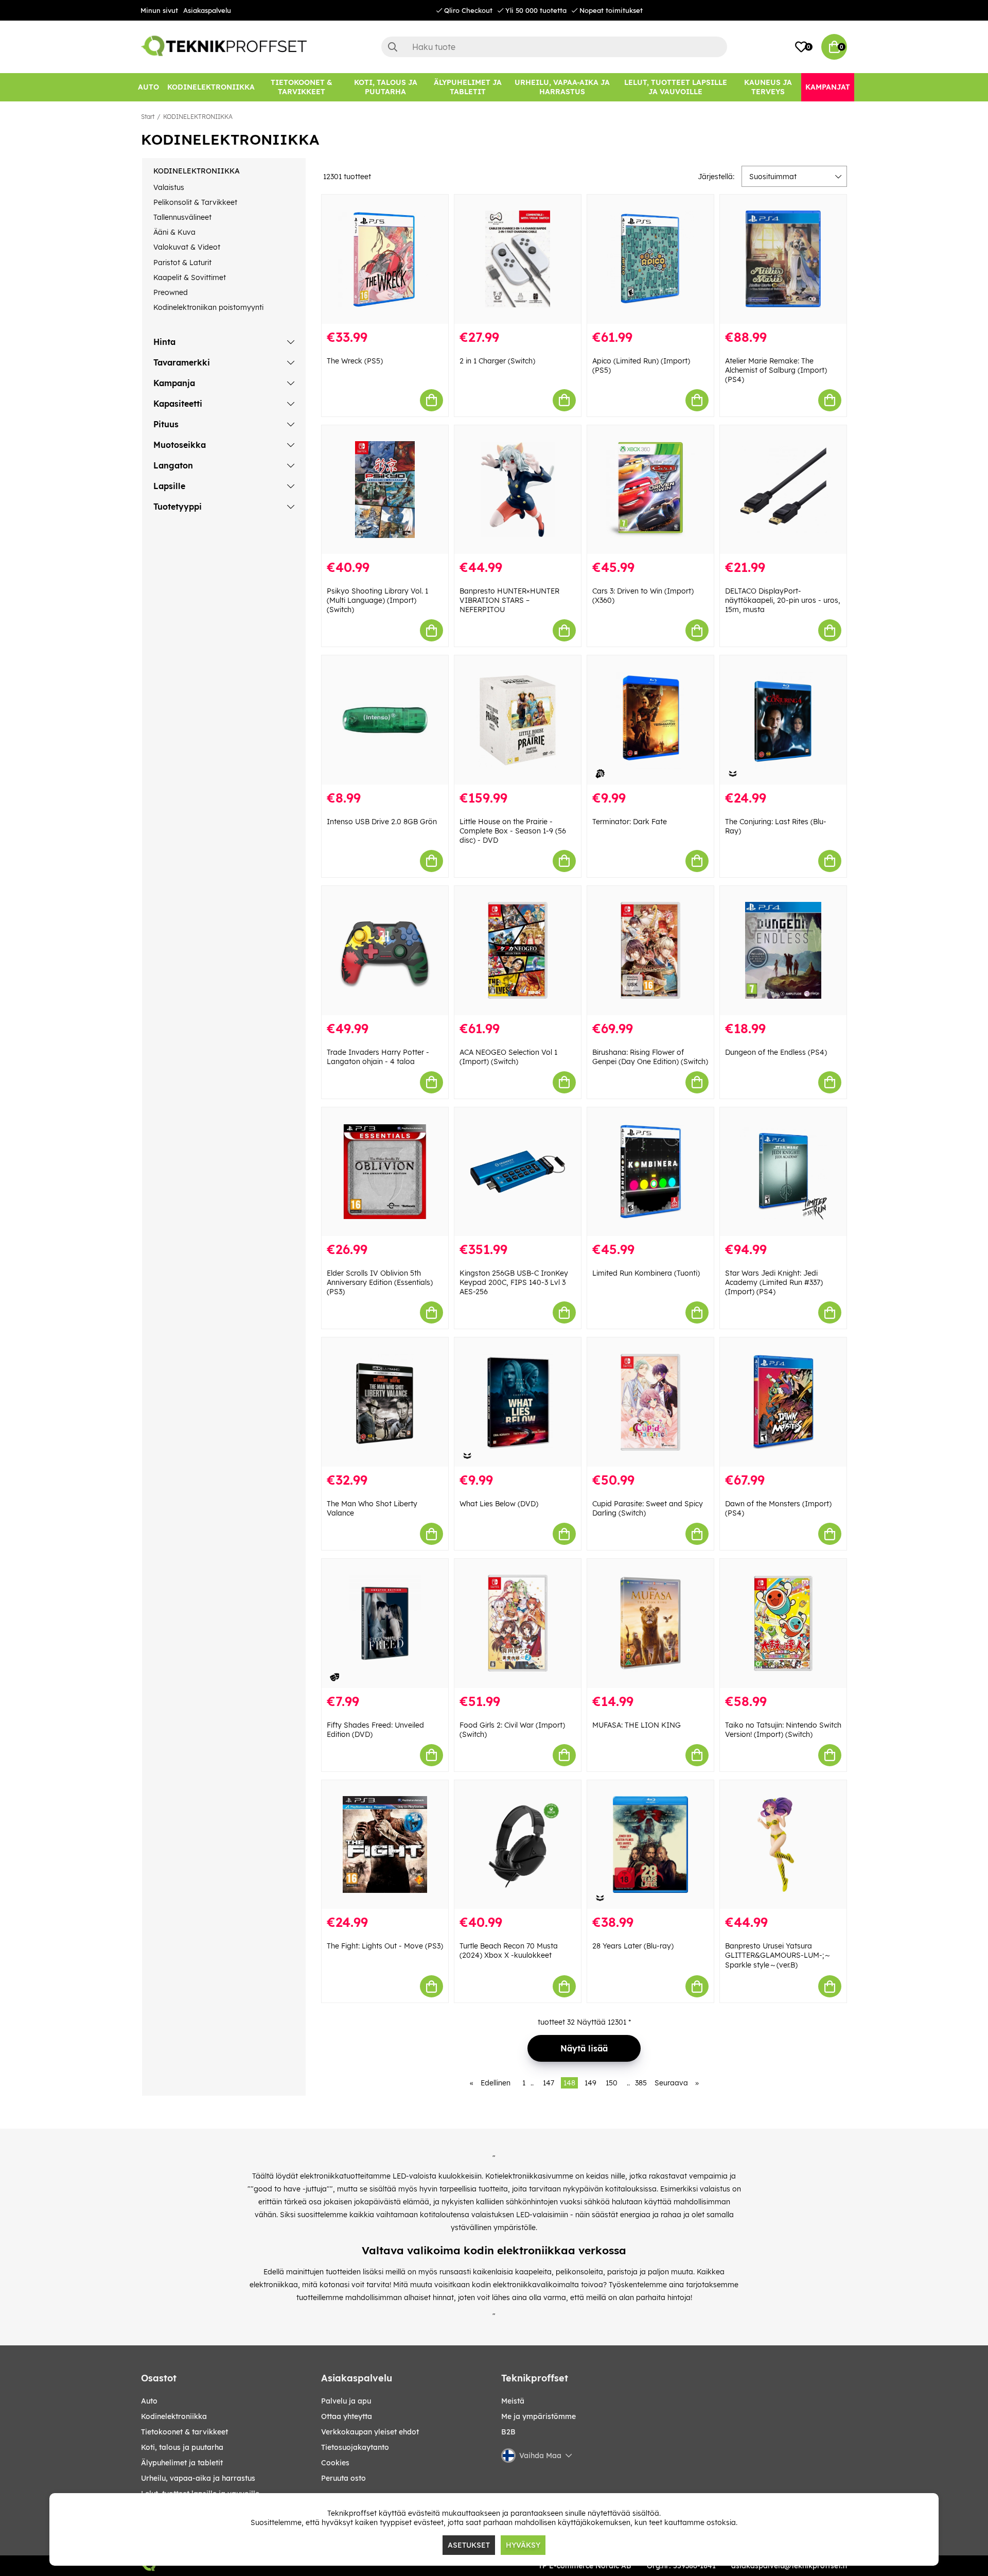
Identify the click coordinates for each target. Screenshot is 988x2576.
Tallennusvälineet (182, 217)
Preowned (171, 292)
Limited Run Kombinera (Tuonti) (646, 1273)
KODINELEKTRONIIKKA (198, 117)
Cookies (335, 2463)
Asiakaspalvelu (207, 10)
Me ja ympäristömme (539, 2416)
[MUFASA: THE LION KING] (650, 1623)
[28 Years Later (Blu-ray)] (650, 1845)
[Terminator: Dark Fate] (650, 720)
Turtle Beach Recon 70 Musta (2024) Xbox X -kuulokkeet (509, 1951)
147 (549, 2083)
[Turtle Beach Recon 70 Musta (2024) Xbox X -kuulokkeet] (518, 1845)
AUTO (149, 2401)
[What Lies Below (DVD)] (518, 1402)
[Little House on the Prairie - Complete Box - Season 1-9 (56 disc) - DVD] (518, 720)
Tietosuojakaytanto (355, 2447)
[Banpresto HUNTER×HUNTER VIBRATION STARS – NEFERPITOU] (518, 490)
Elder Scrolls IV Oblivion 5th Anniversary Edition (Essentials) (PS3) (380, 1282)
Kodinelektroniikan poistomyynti (208, 307)
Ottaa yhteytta (347, 2416)
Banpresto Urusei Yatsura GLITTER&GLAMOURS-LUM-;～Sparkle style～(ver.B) (778, 1955)
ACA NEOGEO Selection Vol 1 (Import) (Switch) (508, 1057)
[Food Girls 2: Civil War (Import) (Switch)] (518, 1623)
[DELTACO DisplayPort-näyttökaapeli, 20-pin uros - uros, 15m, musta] (783, 490)
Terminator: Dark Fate (630, 822)
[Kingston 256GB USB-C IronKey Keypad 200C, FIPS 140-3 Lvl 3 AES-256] (518, 1172)
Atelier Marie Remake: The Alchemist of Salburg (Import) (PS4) (776, 370)
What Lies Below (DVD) (499, 1504)
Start (148, 117)
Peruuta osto (343, 2478)
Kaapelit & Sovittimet (190, 277)
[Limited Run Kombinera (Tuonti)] (650, 1172)
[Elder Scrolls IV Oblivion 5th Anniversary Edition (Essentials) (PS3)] (385, 1172)
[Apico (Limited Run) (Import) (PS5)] (650, 259)
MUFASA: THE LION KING (637, 1725)
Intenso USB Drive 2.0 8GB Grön (382, 822)
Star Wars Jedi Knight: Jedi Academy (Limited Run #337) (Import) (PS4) (774, 1282)
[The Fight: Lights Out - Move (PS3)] (385, 1845)
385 (641, 2083)
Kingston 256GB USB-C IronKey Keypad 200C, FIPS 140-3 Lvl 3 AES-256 (514, 1282)
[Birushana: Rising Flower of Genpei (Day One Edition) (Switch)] (650, 951)
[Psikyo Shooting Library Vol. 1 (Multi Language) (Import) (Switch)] (385, 490)
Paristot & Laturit (182, 263)
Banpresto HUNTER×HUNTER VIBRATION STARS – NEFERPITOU (509, 600)
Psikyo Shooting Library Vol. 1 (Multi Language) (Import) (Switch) (377, 600)
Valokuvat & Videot (187, 247)
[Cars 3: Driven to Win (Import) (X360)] (650, 490)
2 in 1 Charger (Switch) (497, 361)
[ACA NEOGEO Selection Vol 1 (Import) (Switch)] (518, 951)
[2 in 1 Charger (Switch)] (518, 259)
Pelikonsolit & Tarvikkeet (195, 202)
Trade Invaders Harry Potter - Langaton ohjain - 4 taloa (378, 1057)
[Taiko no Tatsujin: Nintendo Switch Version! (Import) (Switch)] (783, 1623)
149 (590, 2083)
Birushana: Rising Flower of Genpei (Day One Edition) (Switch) (650, 1057)
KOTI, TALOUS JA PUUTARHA (182, 2447)
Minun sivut (159, 10)
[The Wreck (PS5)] (385, 259)
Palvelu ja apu (346, 2401)
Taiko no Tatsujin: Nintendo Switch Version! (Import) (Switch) (783, 1730)
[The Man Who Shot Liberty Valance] (385, 1402)
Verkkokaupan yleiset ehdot (370, 2432)
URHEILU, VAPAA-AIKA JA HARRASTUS (198, 2478)
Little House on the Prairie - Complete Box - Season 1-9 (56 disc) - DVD (513, 831)
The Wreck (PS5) (355, 361)
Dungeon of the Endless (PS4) (776, 1052)
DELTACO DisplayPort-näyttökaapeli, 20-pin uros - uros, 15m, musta (783, 600)
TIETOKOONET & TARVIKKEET (184, 2432)
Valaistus (169, 187)
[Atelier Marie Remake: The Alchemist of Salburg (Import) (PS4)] (783, 259)
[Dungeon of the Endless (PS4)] (783, 951)
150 (612, 2083)
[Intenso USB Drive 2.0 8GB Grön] (385, 720)
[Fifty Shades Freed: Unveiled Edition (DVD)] (385, 1623)
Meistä (513, 2401)
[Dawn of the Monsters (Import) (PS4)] (783, 1402)
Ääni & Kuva (174, 232)
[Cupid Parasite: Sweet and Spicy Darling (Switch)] (650, 1402)
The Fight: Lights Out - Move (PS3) (385, 1946)
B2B (508, 2432)
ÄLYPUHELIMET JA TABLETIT (182, 2463)
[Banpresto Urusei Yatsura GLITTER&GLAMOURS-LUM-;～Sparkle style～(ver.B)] (783, 1845)
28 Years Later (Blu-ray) (633, 1946)
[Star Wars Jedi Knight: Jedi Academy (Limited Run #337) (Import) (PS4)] (783, 1172)
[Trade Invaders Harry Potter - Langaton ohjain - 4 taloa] (385, 951)
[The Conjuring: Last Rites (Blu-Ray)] (783, 720)
